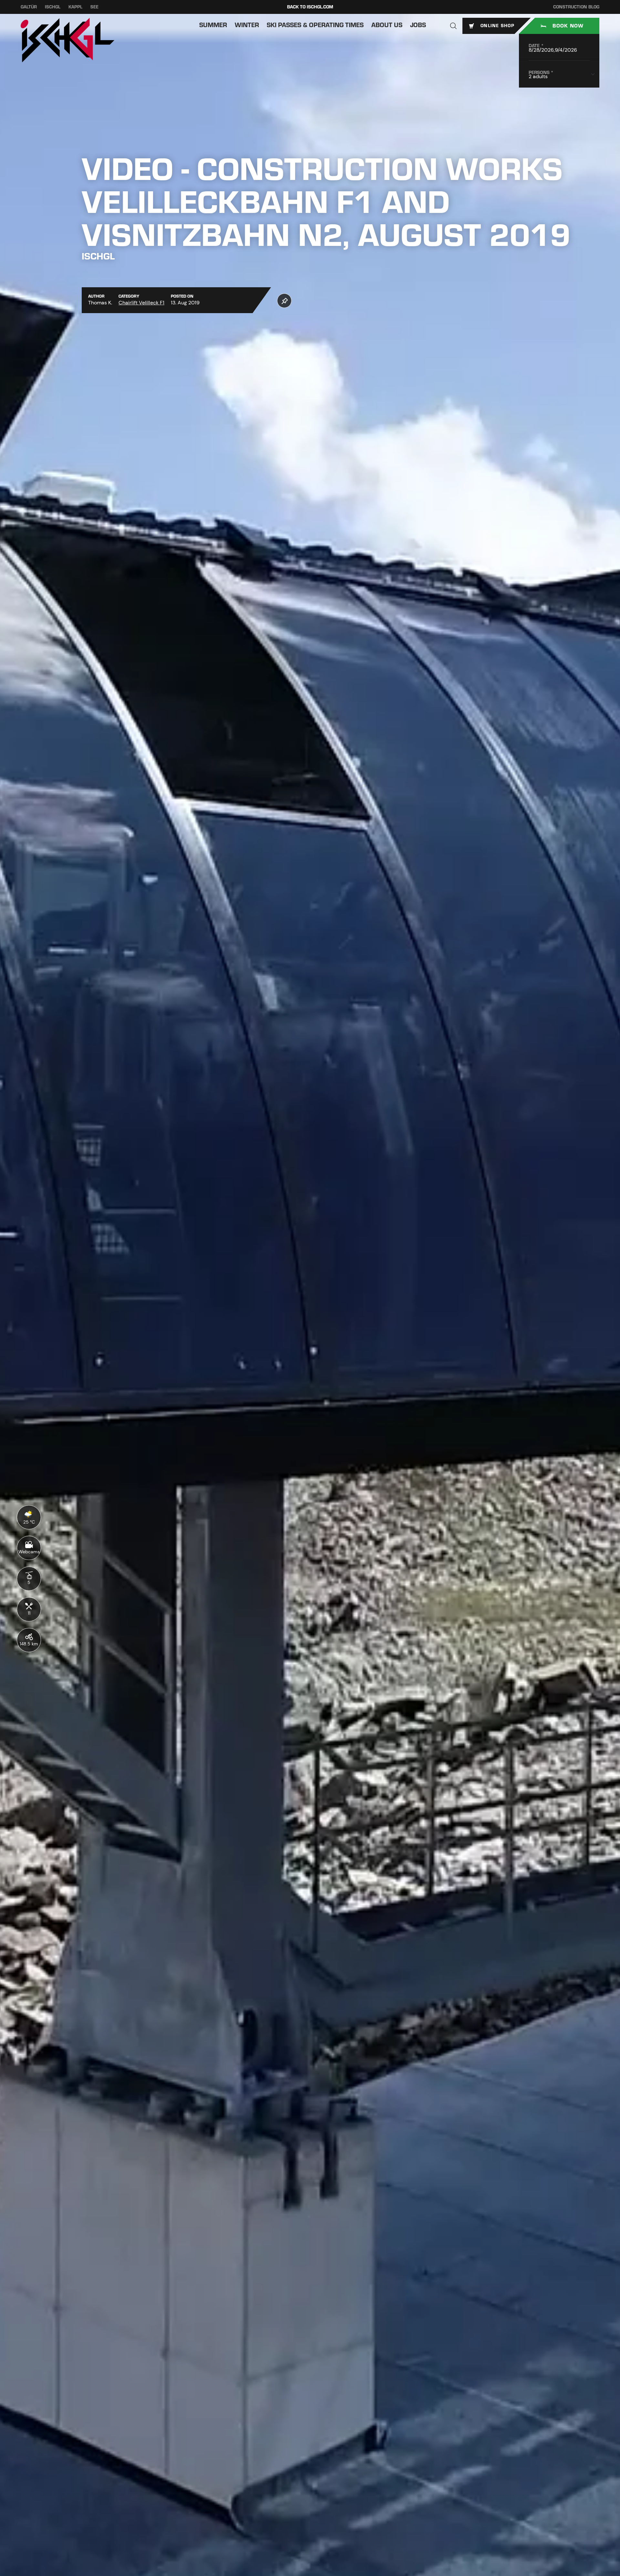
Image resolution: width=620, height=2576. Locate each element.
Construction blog (576, 7)
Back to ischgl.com (310, 7)
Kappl (75, 7)
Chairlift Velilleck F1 (141, 303)
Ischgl (53, 7)
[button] (453, 26)
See (94, 7)
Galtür (29, 7)
